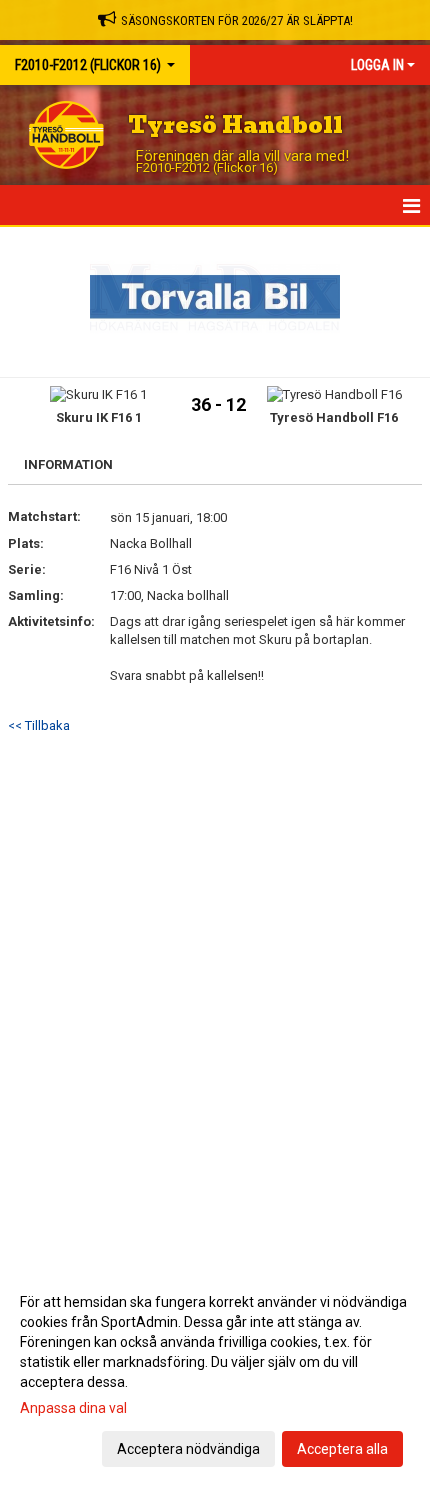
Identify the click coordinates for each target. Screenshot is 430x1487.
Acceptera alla (342, 1449)
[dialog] (215, 1374)
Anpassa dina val (73, 1408)
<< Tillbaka (39, 725)
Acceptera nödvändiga (188, 1449)
